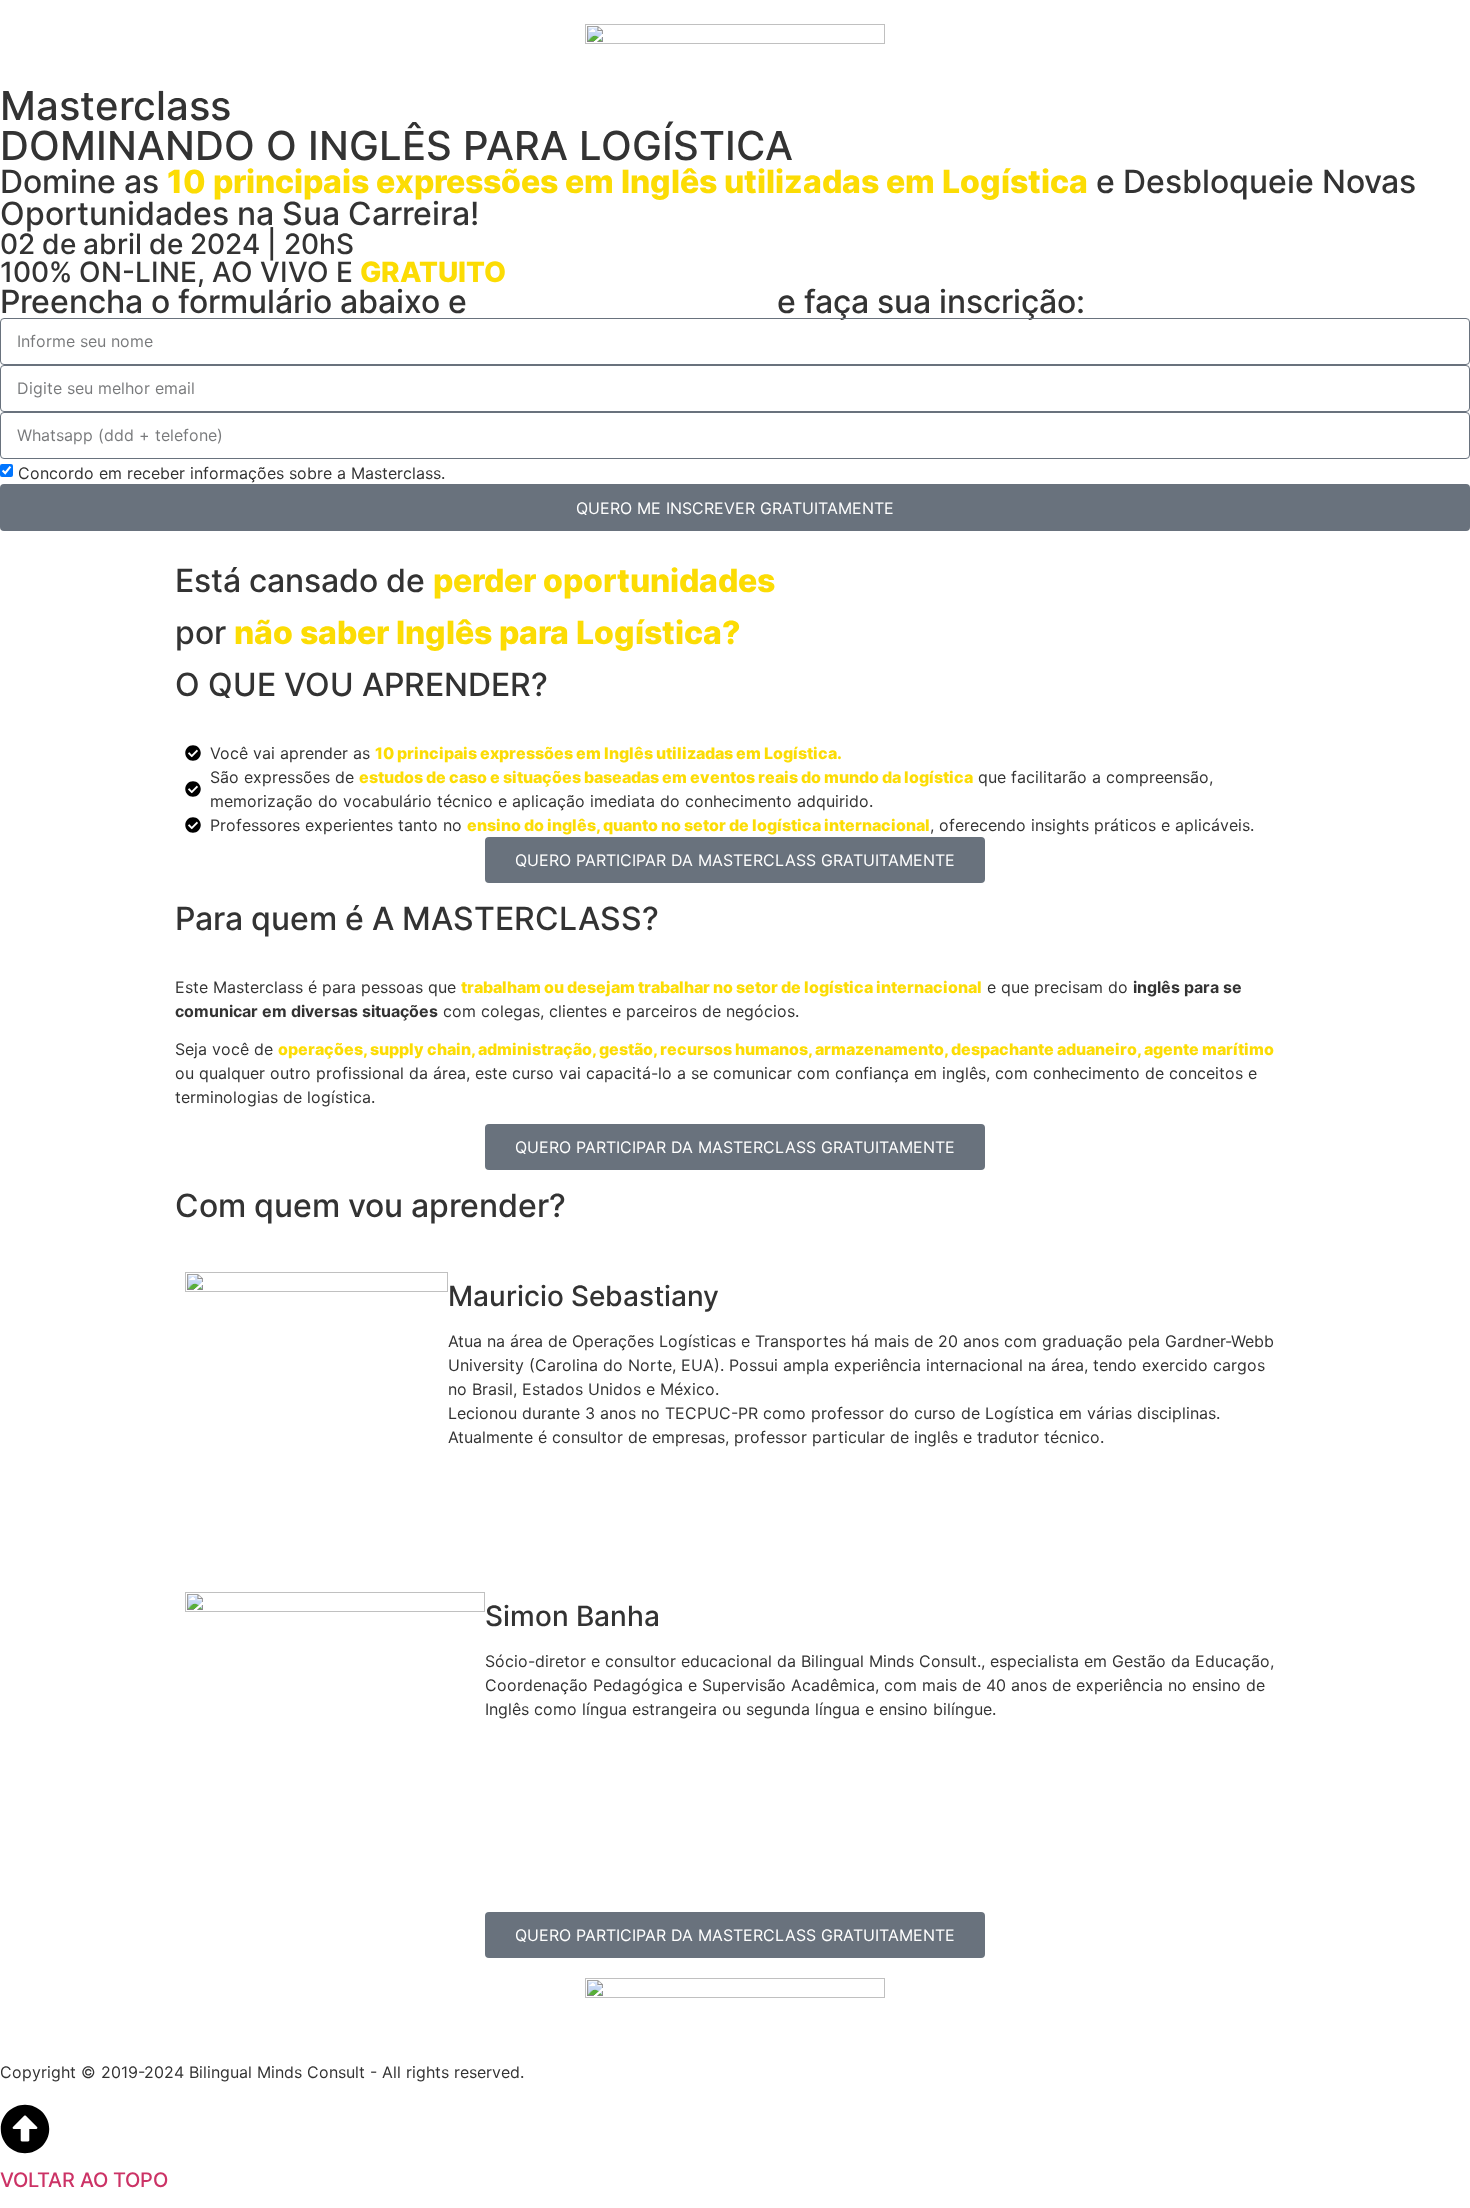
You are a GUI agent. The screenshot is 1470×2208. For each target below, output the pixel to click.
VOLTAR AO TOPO (84, 2180)
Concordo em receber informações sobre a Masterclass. (231, 473)
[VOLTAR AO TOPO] (25, 2129)
